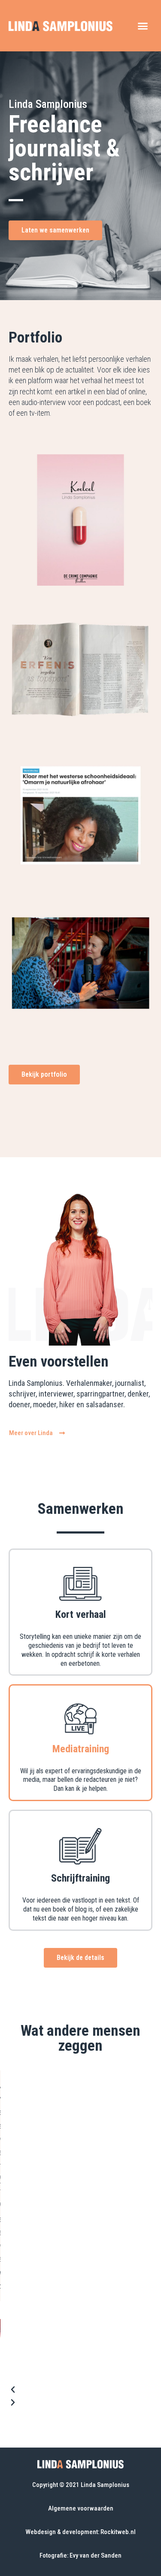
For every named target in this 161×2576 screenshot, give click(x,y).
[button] (143, 26)
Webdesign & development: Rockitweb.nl (81, 2532)
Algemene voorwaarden (81, 2508)
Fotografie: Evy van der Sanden (80, 2555)
